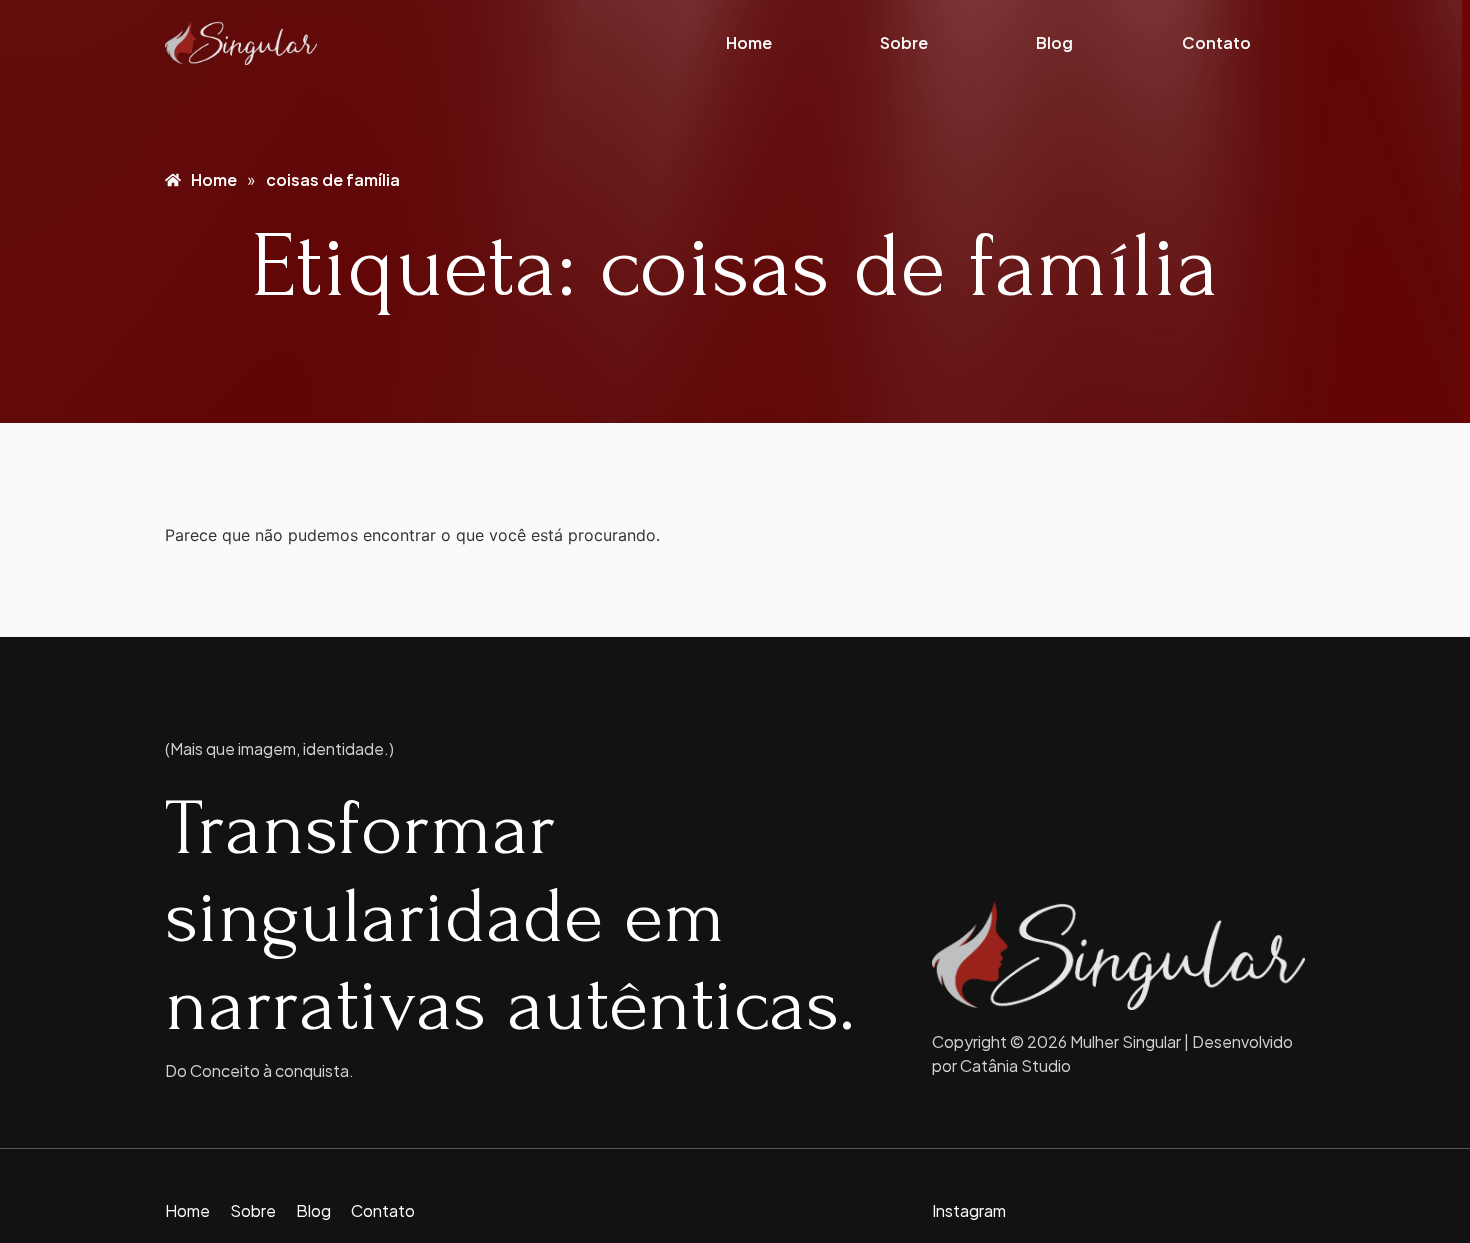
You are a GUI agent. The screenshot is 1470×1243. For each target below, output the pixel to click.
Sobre (904, 42)
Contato (1216, 42)
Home (749, 42)
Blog (1054, 42)
